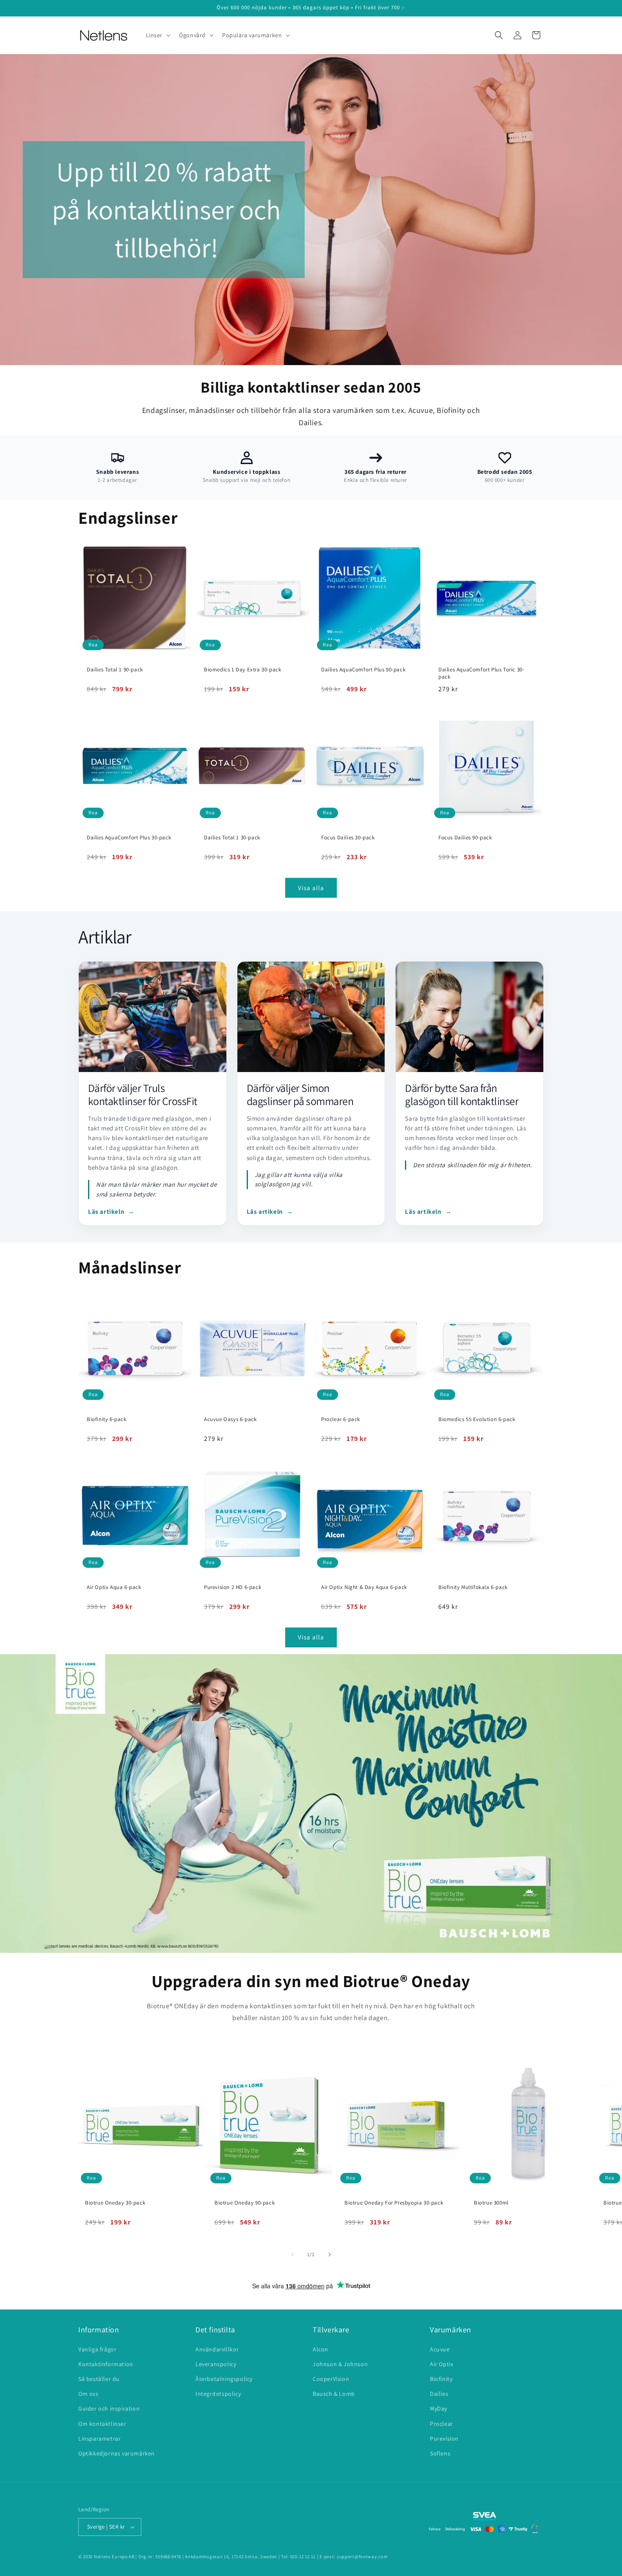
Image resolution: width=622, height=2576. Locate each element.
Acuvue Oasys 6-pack (230, 1419)
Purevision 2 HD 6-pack (233, 1587)
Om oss (88, 2394)
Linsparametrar (99, 2439)
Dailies (439, 2394)
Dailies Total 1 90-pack (115, 670)
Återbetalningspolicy (224, 2379)
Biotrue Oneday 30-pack (115, 2203)
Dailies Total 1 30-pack (232, 838)
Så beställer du (99, 2379)
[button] (158, 35)
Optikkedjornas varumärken (117, 2453)
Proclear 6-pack (341, 1419)
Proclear (442, 2424)
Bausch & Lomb (334, 2394)
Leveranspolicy (216, 2364)
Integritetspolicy (218, 2394)
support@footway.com (362, 2557)
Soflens (440, 2453)
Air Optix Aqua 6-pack (114, 1587)
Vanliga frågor (97, 2349)
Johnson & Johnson (340, 2364)
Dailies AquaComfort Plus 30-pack (129, 838)
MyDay (439, 2408)
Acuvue (440, 2349)
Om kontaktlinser (102, 2424)
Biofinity (441, 2379)
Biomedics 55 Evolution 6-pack (477, 1419)
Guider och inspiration (109, 2408)
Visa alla (311, 888)
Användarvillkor (217, 2349)
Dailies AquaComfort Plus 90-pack (363, 670)
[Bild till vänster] (292, 2254)
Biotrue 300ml (491, 2203)
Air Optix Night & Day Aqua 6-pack (364, 1587)
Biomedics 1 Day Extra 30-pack (242, 670)
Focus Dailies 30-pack (348, 838)
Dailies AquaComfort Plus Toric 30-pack (481, 673)
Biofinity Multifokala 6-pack (473, 1587)
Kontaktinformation (106, 2364)
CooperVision (331, 2379)
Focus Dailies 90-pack (465, 838)
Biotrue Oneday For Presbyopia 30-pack (394, 2203)
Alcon (321, 2349)
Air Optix (442, 2364)
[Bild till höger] (330, 2254)
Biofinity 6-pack (107, 1419)
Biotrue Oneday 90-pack (245, 2203)
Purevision (444, 2439)
